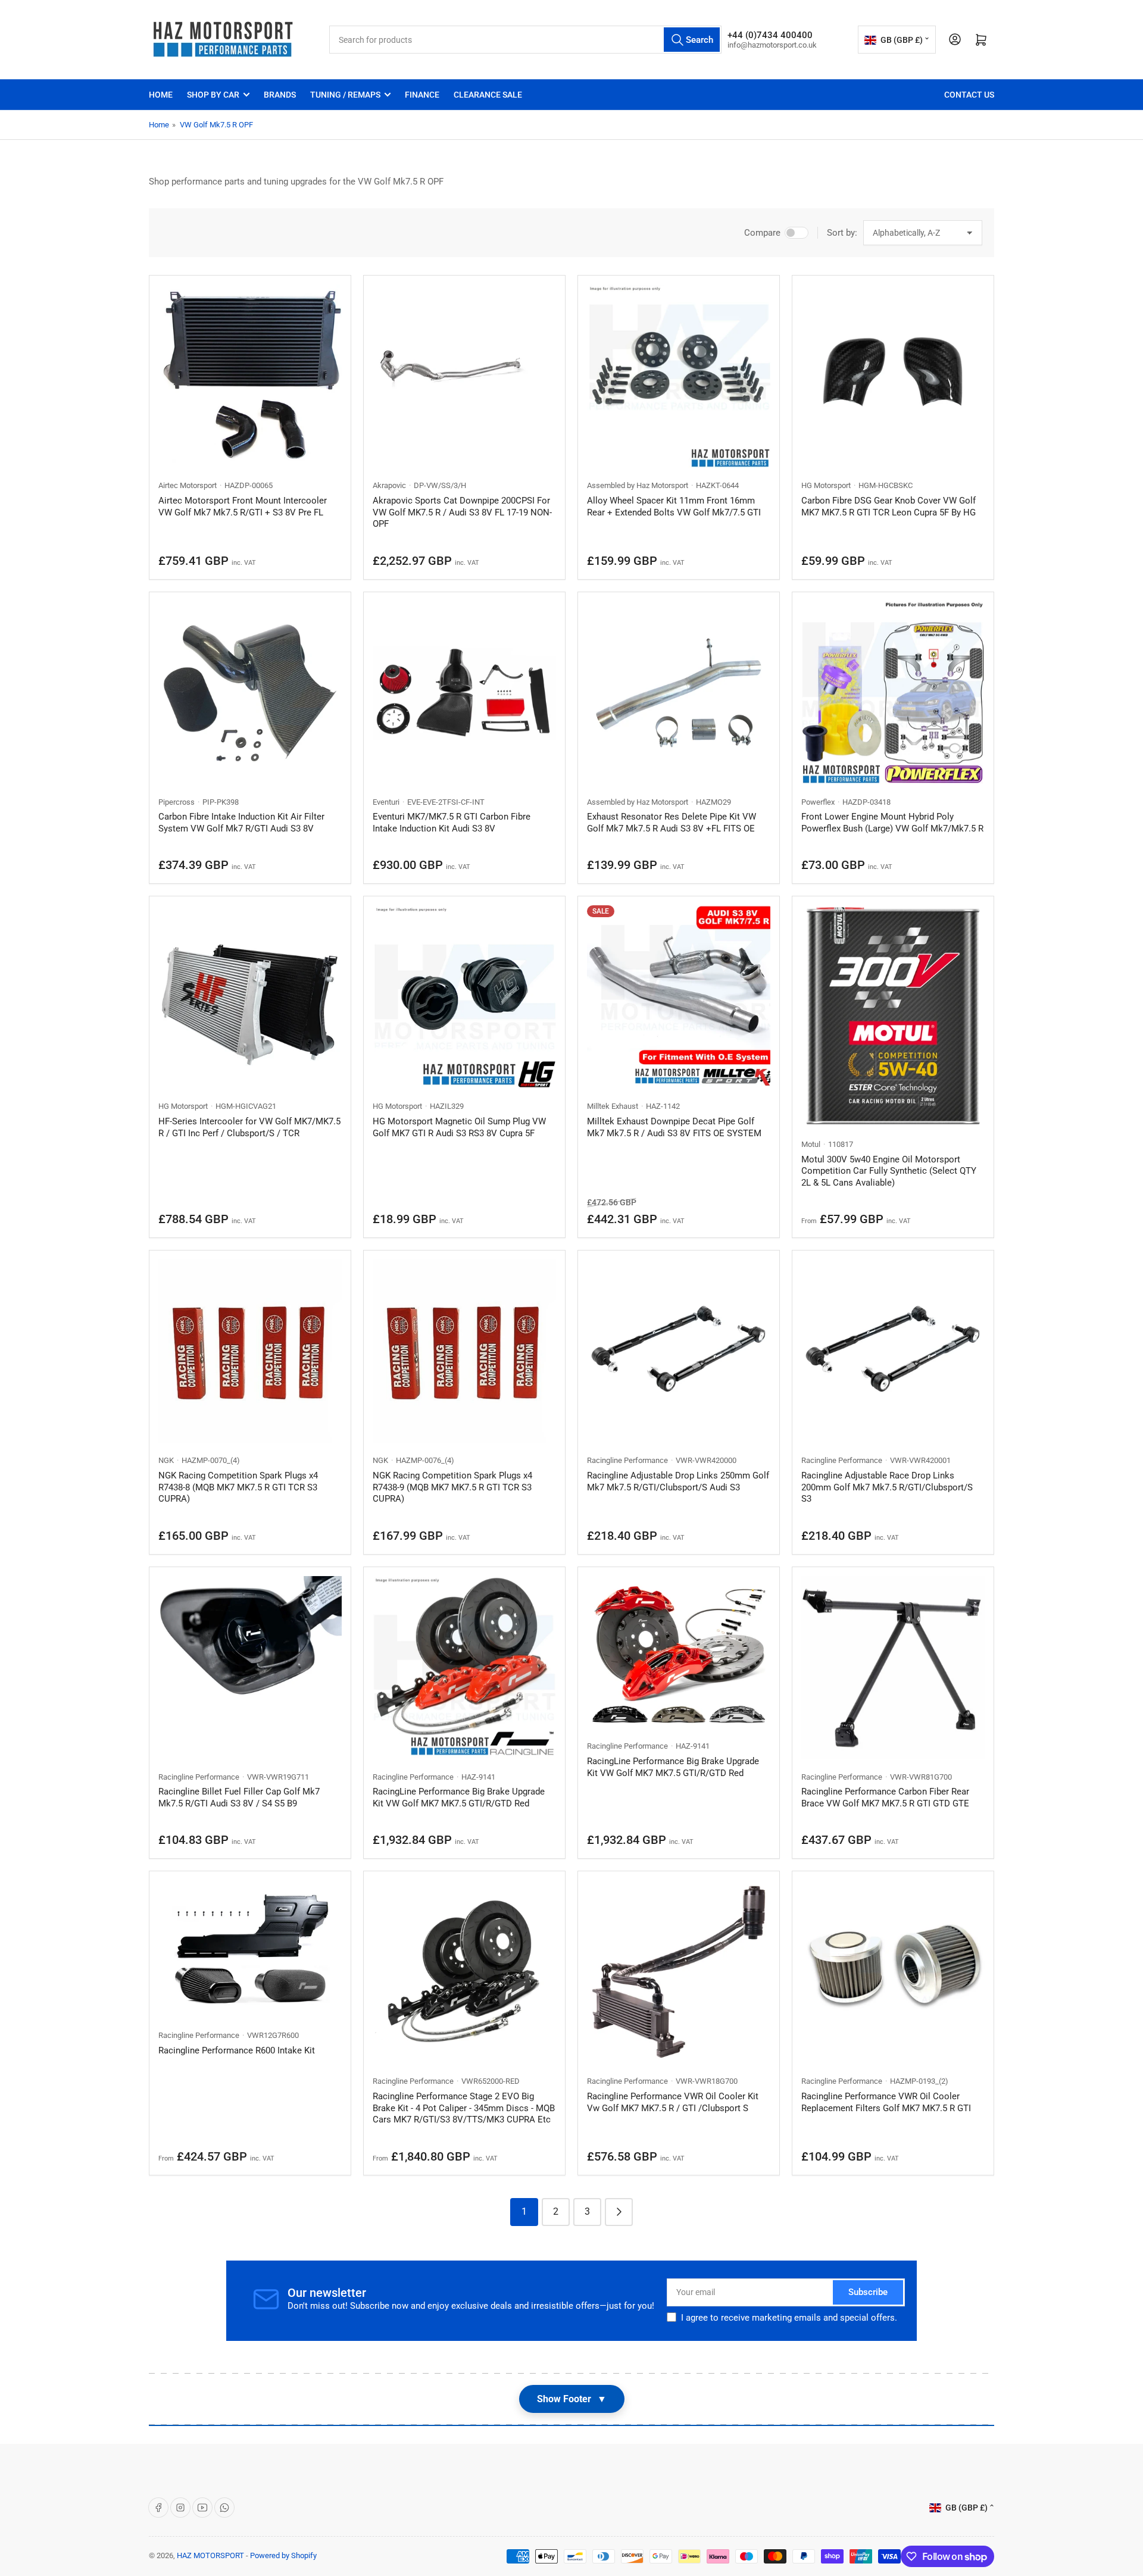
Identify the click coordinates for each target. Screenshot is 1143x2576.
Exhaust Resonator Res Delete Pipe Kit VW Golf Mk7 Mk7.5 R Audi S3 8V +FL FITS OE (672, 823)
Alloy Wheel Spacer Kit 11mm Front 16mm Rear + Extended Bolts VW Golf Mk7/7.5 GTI (674, 507)
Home (161, 95)
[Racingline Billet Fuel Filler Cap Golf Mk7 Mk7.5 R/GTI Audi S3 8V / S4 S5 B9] (250, 1668)
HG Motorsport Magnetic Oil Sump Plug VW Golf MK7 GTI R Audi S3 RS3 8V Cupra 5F (459, 1127)
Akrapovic (389, 485)
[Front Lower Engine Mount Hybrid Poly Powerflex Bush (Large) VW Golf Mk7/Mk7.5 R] (893, 693)
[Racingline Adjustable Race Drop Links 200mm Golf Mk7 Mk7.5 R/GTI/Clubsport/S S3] (893, 1351)
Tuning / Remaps (345, 95)
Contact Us (969, 95)
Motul (811, 1144)
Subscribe (868, 2292)
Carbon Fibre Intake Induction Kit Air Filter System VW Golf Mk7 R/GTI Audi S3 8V (241, 823)
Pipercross (177, 802)
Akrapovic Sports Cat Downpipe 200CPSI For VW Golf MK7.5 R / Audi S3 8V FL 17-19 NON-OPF (462, 512)
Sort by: (842, 233)
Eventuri (386, 802)
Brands (280, 95)
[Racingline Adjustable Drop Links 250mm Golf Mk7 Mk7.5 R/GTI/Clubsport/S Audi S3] (679, 1351)
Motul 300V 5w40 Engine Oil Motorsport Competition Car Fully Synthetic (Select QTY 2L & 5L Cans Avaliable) (889, 1171)
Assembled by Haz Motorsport (638, 485)
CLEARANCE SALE (488, 95)
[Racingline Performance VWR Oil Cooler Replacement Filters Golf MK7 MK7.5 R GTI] (893, 1972)
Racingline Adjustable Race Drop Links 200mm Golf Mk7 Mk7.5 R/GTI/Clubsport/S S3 (887, 1487)
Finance (422, 95)
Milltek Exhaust (613, 1106)
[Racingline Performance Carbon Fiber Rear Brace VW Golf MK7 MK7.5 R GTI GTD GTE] (893, 1668)
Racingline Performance (627, 1460)
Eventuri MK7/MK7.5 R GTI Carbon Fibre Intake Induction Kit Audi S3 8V (452, 823)
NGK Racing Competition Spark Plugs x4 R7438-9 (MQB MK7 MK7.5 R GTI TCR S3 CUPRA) (452, 1487)
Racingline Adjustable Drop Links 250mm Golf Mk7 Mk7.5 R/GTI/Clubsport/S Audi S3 (678, 1481)
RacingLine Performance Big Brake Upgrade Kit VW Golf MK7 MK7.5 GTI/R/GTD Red (459, 1797)
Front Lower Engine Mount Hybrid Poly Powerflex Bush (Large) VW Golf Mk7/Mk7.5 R (892, 823)
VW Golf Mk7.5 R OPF (216, 125)
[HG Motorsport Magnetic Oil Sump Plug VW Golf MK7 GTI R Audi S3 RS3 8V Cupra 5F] (464, 997)
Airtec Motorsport (188, 485)
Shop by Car (213, 95)
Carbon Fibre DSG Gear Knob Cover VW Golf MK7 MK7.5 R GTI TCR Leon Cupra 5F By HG (889, 507)
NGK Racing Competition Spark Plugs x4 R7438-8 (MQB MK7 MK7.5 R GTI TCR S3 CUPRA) (238, 1487)
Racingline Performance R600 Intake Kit (237, 2050)
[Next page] (619, 2212)
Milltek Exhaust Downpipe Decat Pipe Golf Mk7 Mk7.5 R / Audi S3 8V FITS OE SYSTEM (674, 1127)
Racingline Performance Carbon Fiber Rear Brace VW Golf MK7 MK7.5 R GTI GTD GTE (885, 1797)
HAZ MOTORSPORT (210, 2555)
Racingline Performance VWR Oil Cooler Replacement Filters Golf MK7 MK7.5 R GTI (886, 2102)
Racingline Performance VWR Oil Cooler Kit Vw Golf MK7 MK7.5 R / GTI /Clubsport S (673, 2102)
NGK (166, 1460)
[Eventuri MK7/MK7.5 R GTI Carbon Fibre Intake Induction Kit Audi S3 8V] (464, 693)
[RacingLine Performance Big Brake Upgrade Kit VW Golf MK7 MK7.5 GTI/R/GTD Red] (464, 1668)
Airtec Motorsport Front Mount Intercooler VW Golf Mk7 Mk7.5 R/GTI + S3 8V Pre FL (243, 507)
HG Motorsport (826, 485)
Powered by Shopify (283, 2555)
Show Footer (572, 2399)
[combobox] (525, 40)
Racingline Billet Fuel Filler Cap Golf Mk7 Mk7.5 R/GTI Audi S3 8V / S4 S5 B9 (239, 1797)
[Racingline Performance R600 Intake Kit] (250, 1949)
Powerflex (818, 802)
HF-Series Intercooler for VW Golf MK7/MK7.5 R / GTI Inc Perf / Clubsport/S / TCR (249, 1127)
